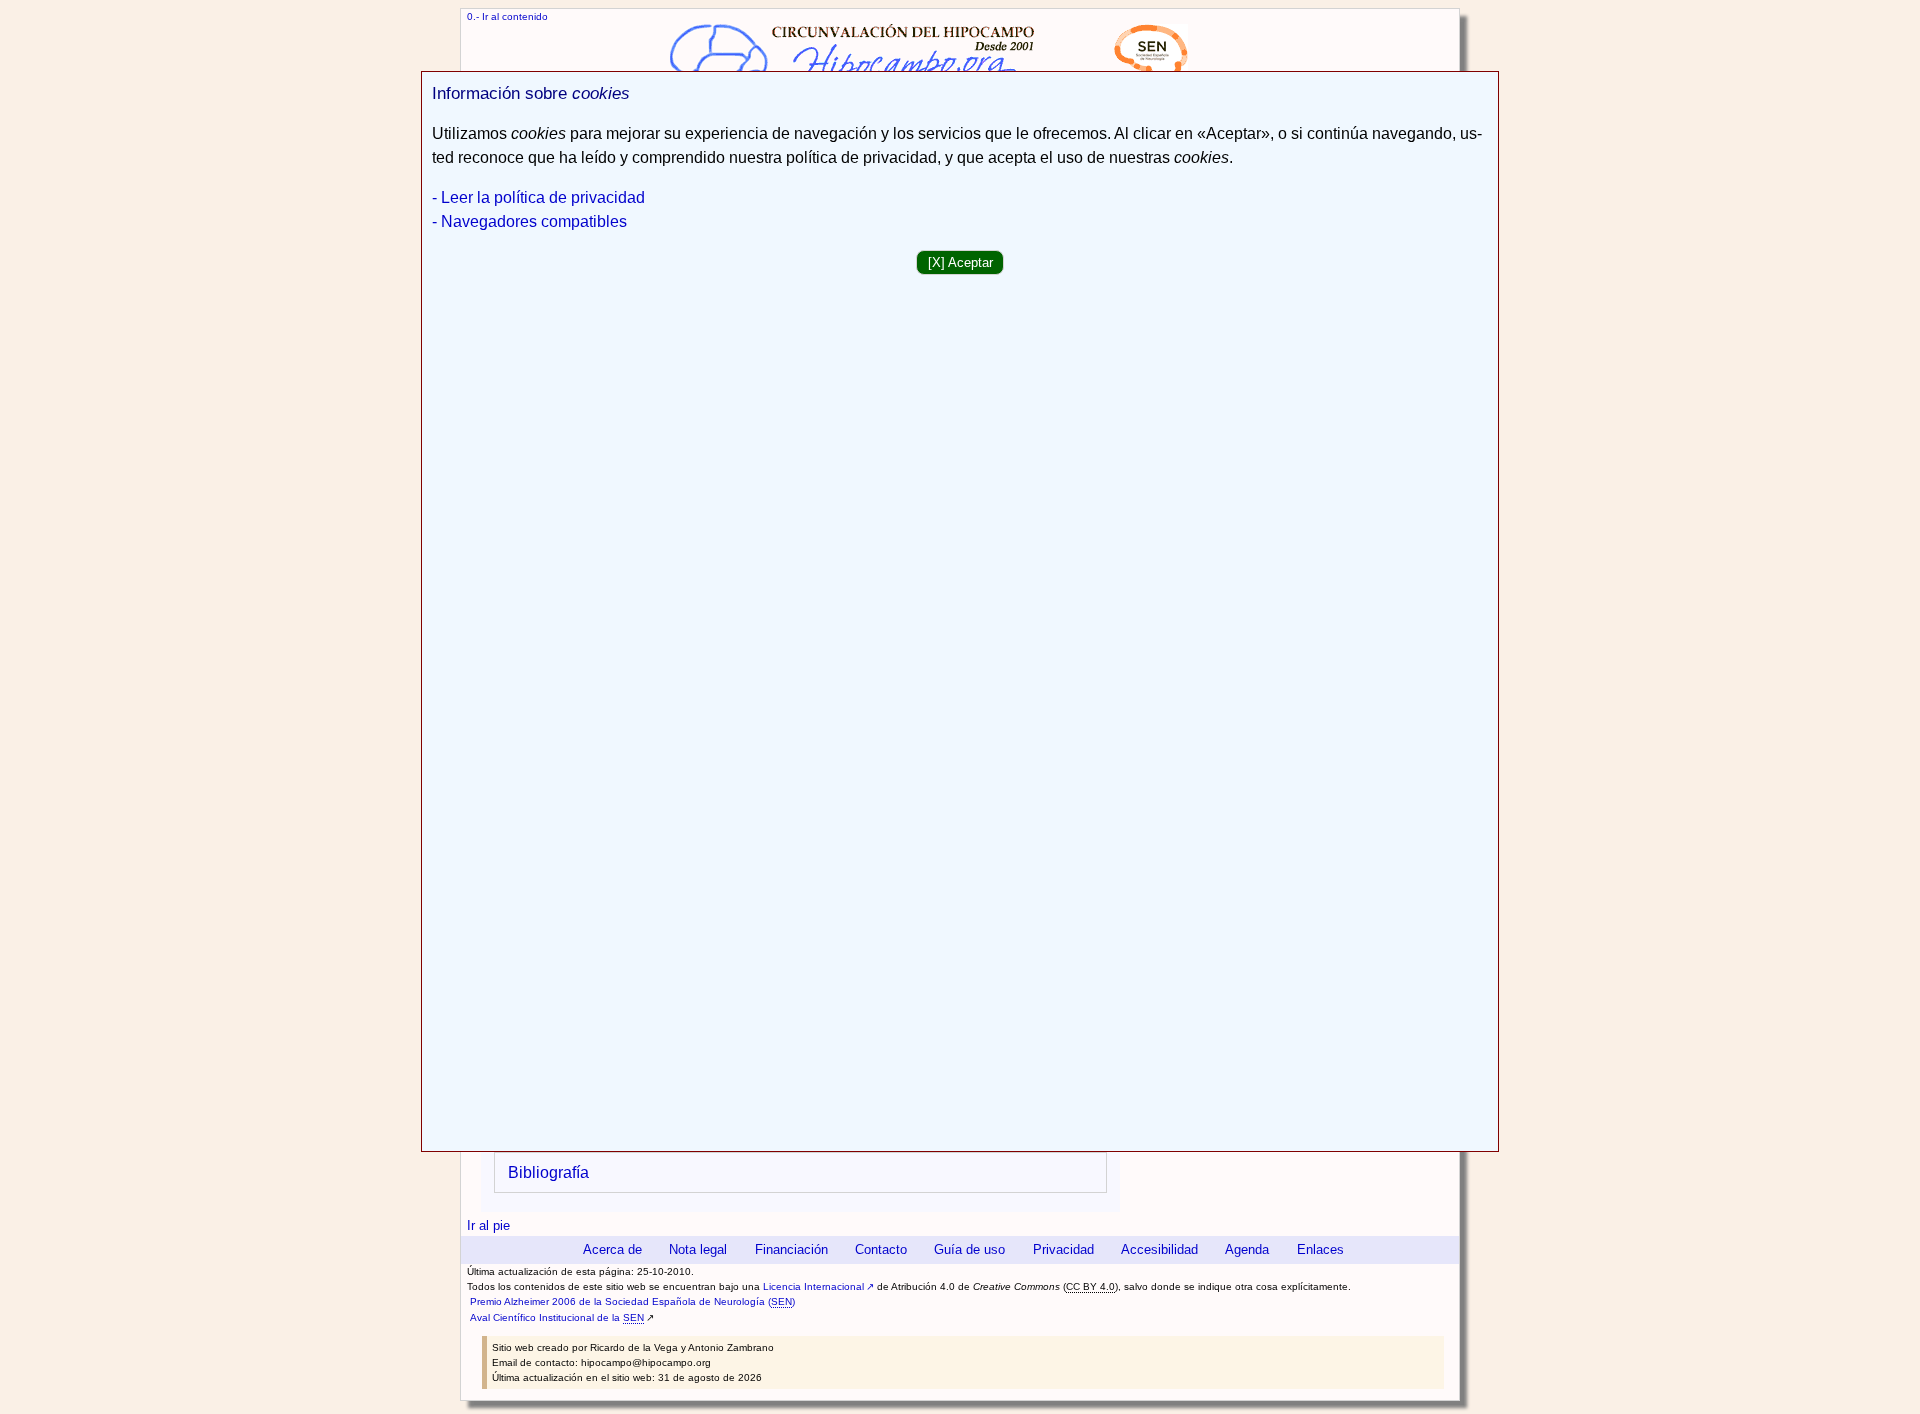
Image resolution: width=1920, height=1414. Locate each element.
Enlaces (1320, 1249)
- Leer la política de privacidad (538, 197)
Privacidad (1063, 1249)
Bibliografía (548, 1172)
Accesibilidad (1159, 1249)
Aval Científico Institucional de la (557, 1317)
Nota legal (698, 1249)
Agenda (1247, 1249)
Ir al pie (488, 1225)
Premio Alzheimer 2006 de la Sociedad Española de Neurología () (632, 1301)
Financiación (791, 1249)
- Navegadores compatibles (529, 221)
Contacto (881, 1249)
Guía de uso (969, 1249)
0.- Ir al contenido (507, 16)
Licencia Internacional (813, 1286)
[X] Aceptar (960, 262)
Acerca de (612, 1249)
